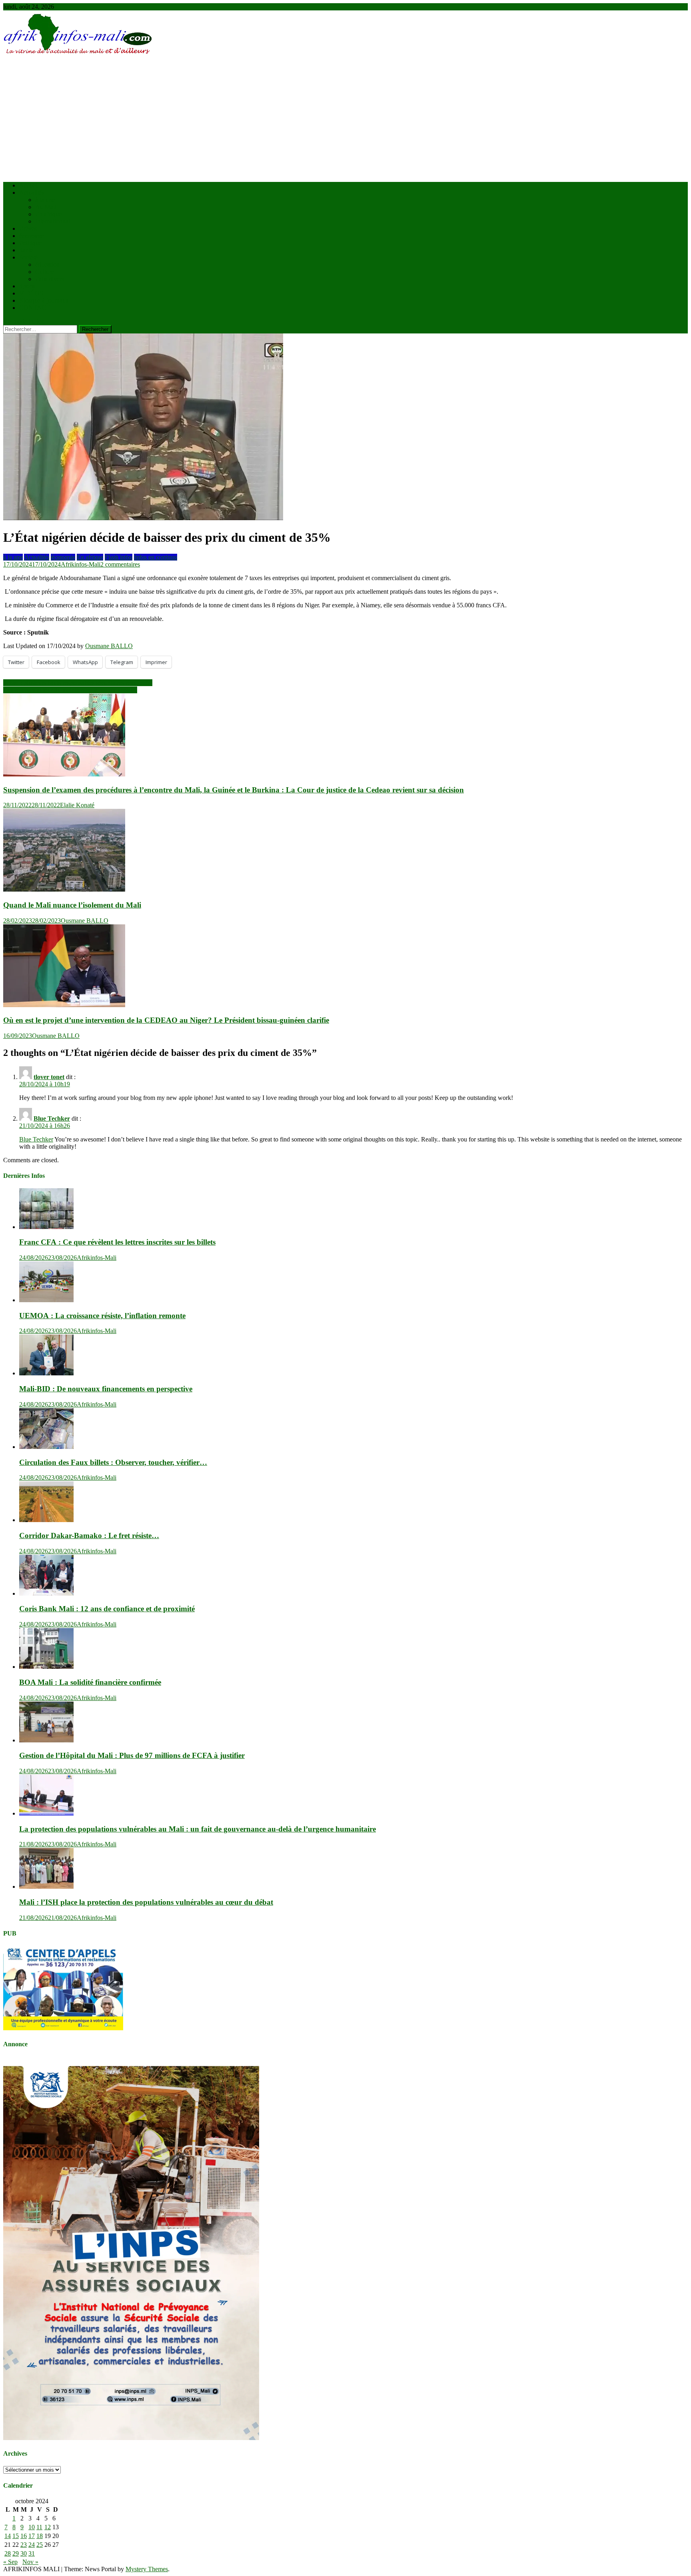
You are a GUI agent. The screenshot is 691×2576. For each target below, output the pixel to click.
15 (16, 2536)
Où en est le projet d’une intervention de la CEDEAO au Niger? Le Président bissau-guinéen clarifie (166, 1020)
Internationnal (53, 221)
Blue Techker (52, 1118)
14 (8, 2536)
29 (16, 2553)
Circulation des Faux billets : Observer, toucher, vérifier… (113, 1462)
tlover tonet (49, 1077)
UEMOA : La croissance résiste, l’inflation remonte (102, 1316)
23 (24, 2545)
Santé (26, 250)
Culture (45, 272)
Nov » (30, 2562)
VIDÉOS (31, 293)
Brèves (28, 228)
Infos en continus (156, 557)
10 (32, 2527)
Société (28, 257)
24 (32, 2545)
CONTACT (35, 308)
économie (31, 236)
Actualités (32, 193)
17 (32, 2536)
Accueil (29, 185)
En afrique (48, 214)
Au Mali (46, 207)
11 (39, 2527)
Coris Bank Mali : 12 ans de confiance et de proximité (107, 1609)
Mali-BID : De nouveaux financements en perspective (106, 1389)
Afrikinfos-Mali (81, 564)
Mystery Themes (147, 2569)
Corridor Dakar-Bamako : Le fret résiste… (89, 1535)
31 (32, 2553)
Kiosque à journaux (44, 300)
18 (40, 2536)
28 (8, 2553)
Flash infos (119, 557)
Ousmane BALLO (109, 646)
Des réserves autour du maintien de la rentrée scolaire (70, 690)
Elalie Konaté (77, 805)
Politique (30, 243)
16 (24, 2536)
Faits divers (50, 279)
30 (24, 2553)
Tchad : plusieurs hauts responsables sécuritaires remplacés (78, 683)
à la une (45, 200)
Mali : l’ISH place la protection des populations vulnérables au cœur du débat (146, 1902)
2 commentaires (120, 564)
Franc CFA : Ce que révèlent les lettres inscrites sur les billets (117, 1242)
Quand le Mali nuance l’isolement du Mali (72, 905)
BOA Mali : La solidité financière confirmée (90, 1682)
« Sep (10, 2562)
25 (40, 2545)
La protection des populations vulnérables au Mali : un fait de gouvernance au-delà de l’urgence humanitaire (198, 1829)
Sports (27, 286)
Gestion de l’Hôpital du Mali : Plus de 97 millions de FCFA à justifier (132, 1755)
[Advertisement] (345, 120)
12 (48, 2527)
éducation (47, 264)
